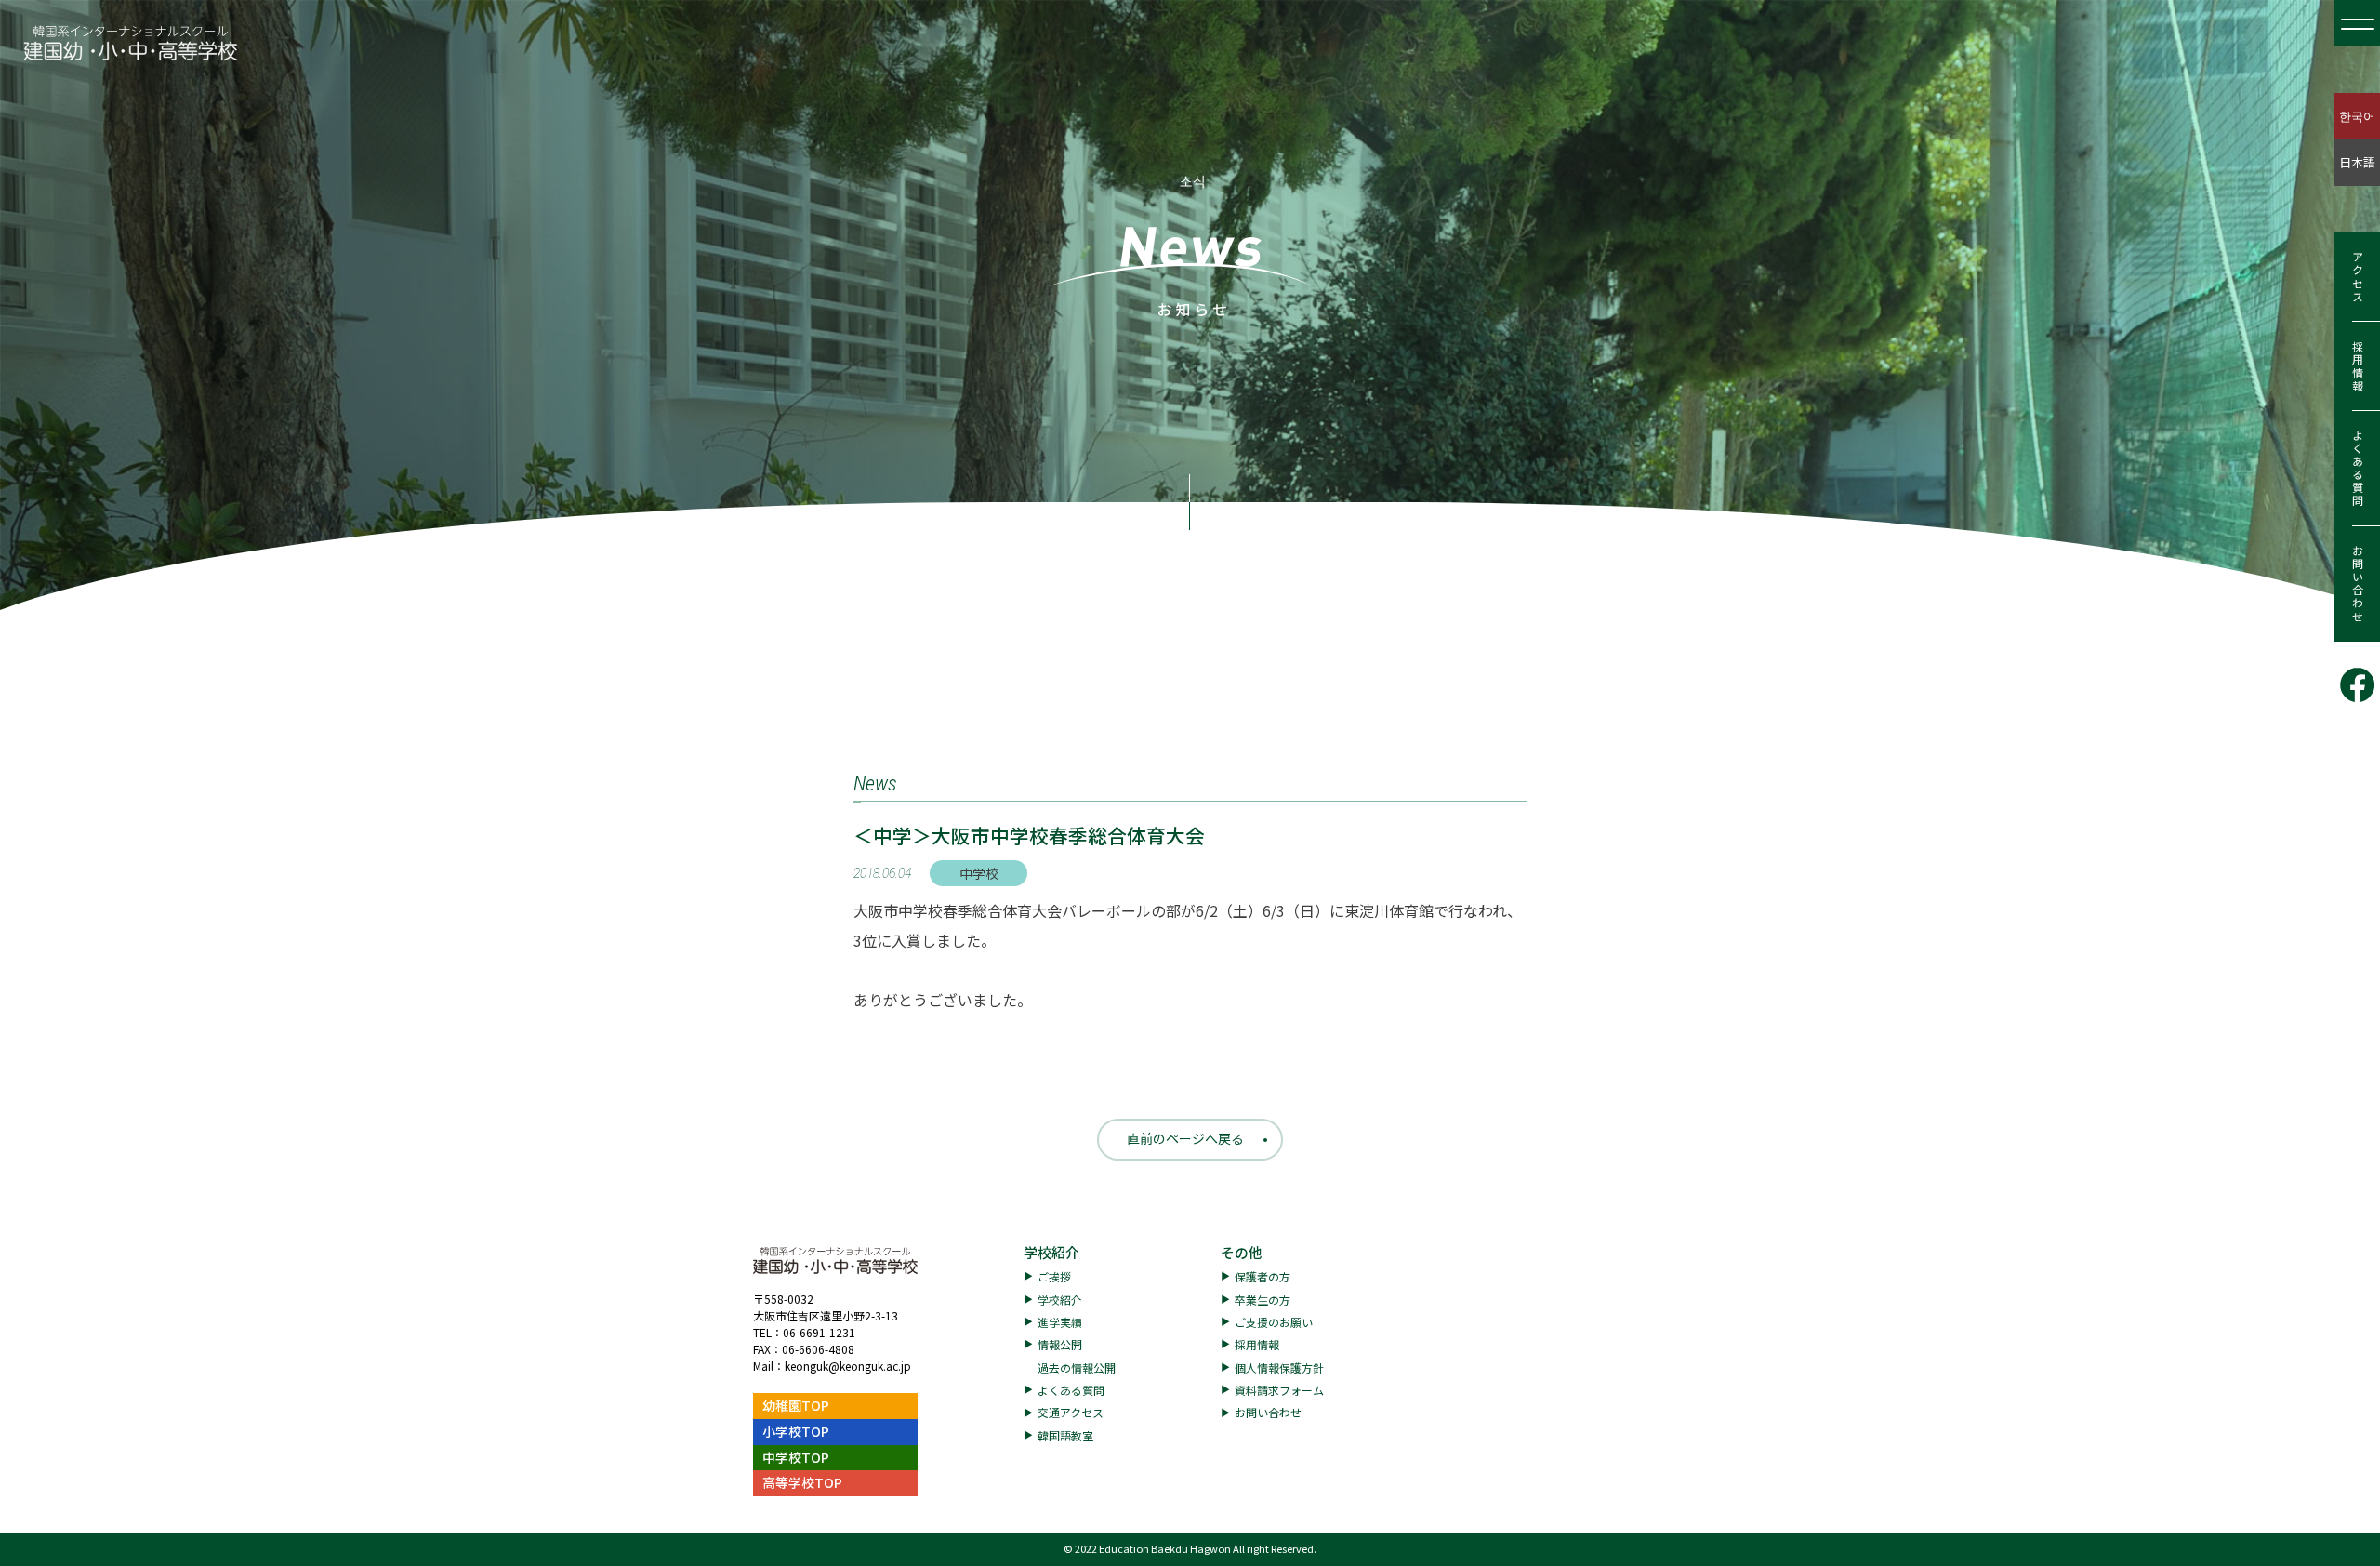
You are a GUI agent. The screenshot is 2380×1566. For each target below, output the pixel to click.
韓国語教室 (1065, 1435)
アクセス (2357, 277)
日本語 (2357, 162)
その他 (1242, 1252)
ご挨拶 (1054, 1276)
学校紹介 (1051, 1252)
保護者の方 (1263, 1276)
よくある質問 (2357, 469)
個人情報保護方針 (1279, 1367)
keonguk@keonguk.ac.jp (848, 1366)
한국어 (2357, 116)
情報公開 (1060, 1344)
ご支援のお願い (1274, 1322)
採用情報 (2357, 366)
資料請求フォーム (1279, 1390)
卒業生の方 (1263, 1300)
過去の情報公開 (1077, 1367)
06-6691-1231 (819, 1332)
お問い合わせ (2357, 584)
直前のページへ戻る (1185, 1138)
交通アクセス (1071, 1412)
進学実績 (1060, 1322)
